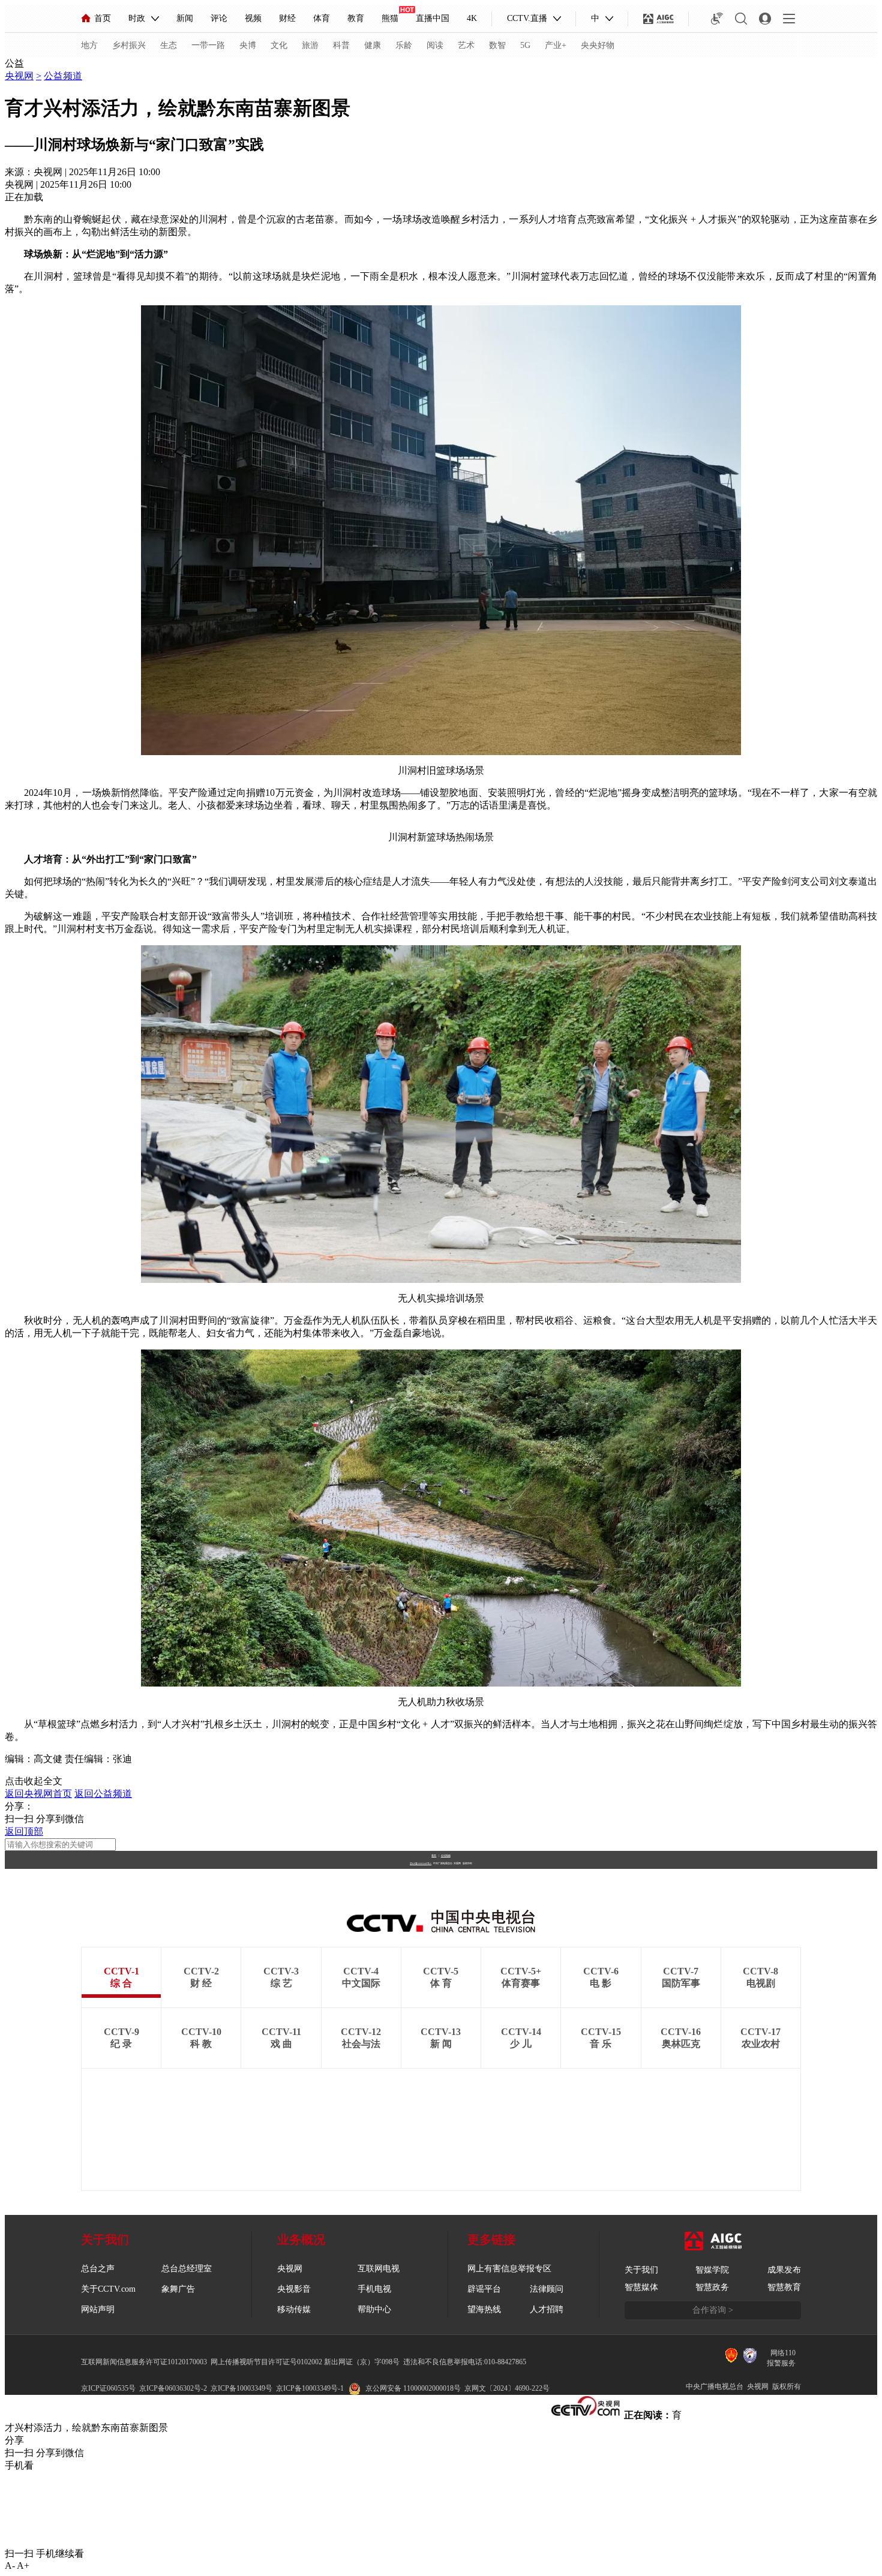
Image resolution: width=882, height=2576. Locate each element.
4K (472, 18)
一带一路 (208, 45)
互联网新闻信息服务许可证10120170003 (144, 2362)
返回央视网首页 (38, 1794)
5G (525, 45)
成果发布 (784, 2270)
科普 (341, 45)
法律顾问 (547, 2289)
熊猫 (390, 18)
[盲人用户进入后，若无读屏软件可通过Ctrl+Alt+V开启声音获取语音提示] (717, 19)
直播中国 (433, 18)
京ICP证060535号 (108, 2388)
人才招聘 (547, 2309)
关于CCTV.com (108, 2289)
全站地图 (446, 1855)
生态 (169, 45)
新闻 (185, 18)
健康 (373, 45)
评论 (219, 18)
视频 (253, 18)
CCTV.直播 (527, 18)
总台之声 (98, 2269)
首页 (103, 18)
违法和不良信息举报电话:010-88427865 (465, 2362)
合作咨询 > (713, 2310)
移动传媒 (294, 2309)
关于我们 (641, 2270)
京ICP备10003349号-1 (421, 1863)
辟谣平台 (484, 2289)
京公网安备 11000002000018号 (413, 2388)
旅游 (310, 45)
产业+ (556, 45)
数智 (497, 45)
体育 (322, 18)
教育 (356, 18)
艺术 (466, 45)
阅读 (435, 45)
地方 (89, 45)
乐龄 (404, 45)
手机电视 (374, 2289)
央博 (248, 45)
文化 (279, 45)
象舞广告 (178, 2289)
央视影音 (294, 2289)
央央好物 (598, 45)
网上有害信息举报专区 (509, 2269)
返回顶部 (24, 1831)
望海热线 (484, 2309)
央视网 (19, 76)
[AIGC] (658, 19)
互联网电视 (379, 2269)
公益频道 (63, 76)
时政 (137, 18)
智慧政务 (712, 2287)
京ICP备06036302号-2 (173, 2388)
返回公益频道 (103, 1794)
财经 (287, 18)
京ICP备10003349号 (241, 2388)
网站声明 (98, 2309)
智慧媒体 (641, 2287)
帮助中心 (374, 2309)
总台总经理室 (187, 2269)
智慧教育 (784, 2287)
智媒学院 (712, 2270)
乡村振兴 (129, 45)
